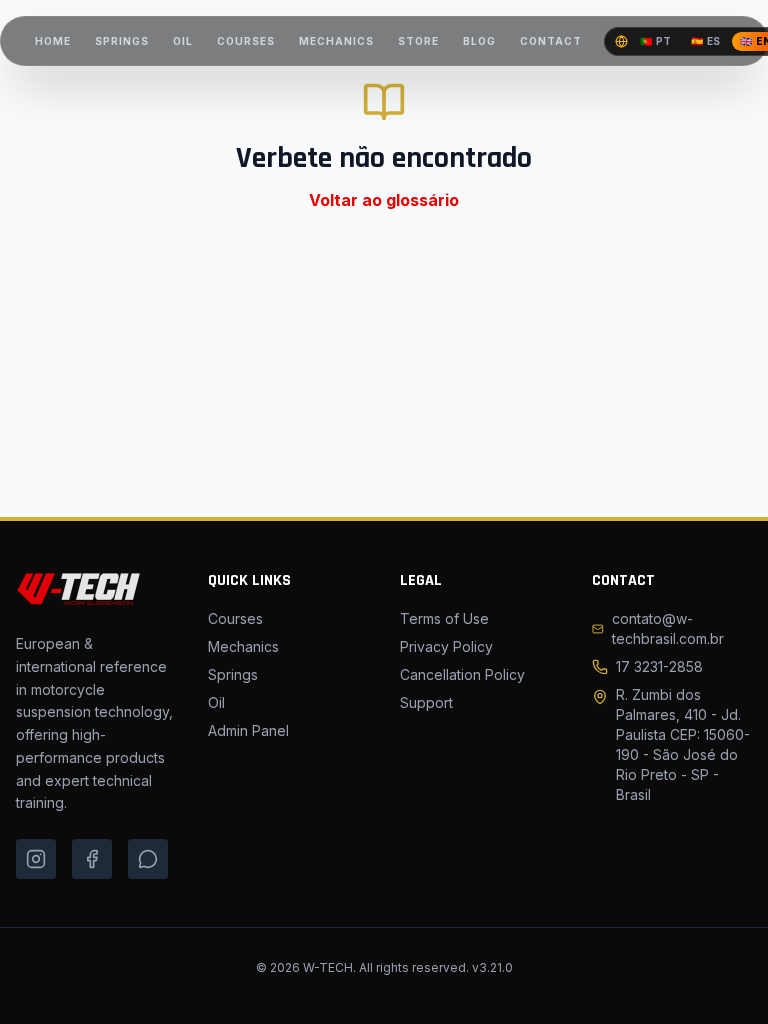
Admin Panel (248, 730)
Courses (235, 618)
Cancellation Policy (462, 674)
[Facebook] (92, 859)
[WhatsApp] (148, 859)
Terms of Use (444, 618)
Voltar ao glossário (384, 200)
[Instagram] (36, 859)
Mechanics (243, 646)
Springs (233, 674)
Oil (216, 702)
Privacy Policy (446, 646)
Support (426, 702)
